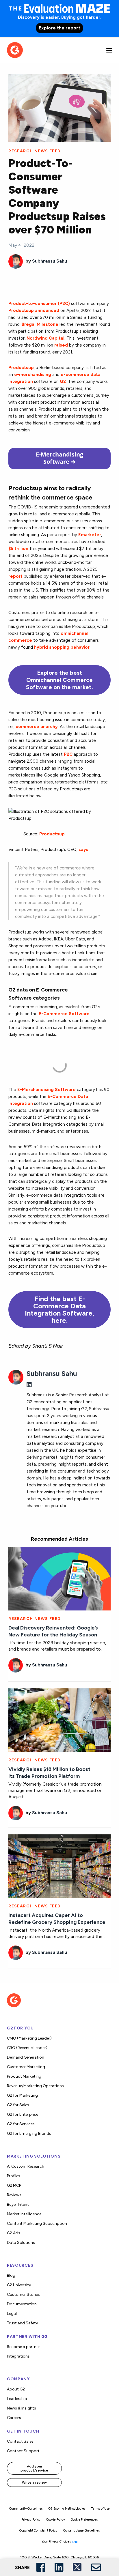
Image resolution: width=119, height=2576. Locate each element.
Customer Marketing (26, 2067)
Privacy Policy (31, 2520)
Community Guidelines (26, 2509)
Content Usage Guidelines (81, 2531)
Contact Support (23, 2451)
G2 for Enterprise (23, 2114)
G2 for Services (21, 2124)
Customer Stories (23, 2295)
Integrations (18, 2356)
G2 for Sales (18, 2105)
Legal (12, 2314)
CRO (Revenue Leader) (27, 2048)
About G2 (16, 2389)
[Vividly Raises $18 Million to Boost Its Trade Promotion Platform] (59, 1719)
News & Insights (22, 2408)
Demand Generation (26, 2057)
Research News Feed (35, 151)
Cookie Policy (55, 2520)
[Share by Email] (96, 2568)
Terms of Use (100, 2509)
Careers (14, 2418)
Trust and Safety (22, 2323)
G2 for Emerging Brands (29, 2133)
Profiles (14, 2176)
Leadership (17, 2399)
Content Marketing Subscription (37, 2224)
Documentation (22, 2304)
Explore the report (59, 28)
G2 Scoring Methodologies (67, 2509)
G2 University (19, 2285)
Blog (11, 2275)
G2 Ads (14, 2233)
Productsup (52, 834)
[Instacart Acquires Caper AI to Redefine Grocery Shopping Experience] (59, 1866)
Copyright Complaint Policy (38, 2531)
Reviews (14, 2195)
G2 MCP (14, 2185)
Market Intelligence (24, 2214)
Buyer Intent (18, 2204)
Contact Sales (20, 2441)
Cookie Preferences (84, 2520)
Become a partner (23, 2347)
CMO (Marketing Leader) (29, 2038)
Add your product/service (34, 2468)
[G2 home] (15, 49)
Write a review (34, 2483)
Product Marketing (24, 2076)
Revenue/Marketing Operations (35, 2086)
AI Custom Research (26, 2166)
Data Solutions (21, 2243)
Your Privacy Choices (57, 2542)
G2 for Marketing (22, 2095)
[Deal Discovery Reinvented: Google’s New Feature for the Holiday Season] (59, 1578)
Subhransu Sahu (50, 261)
